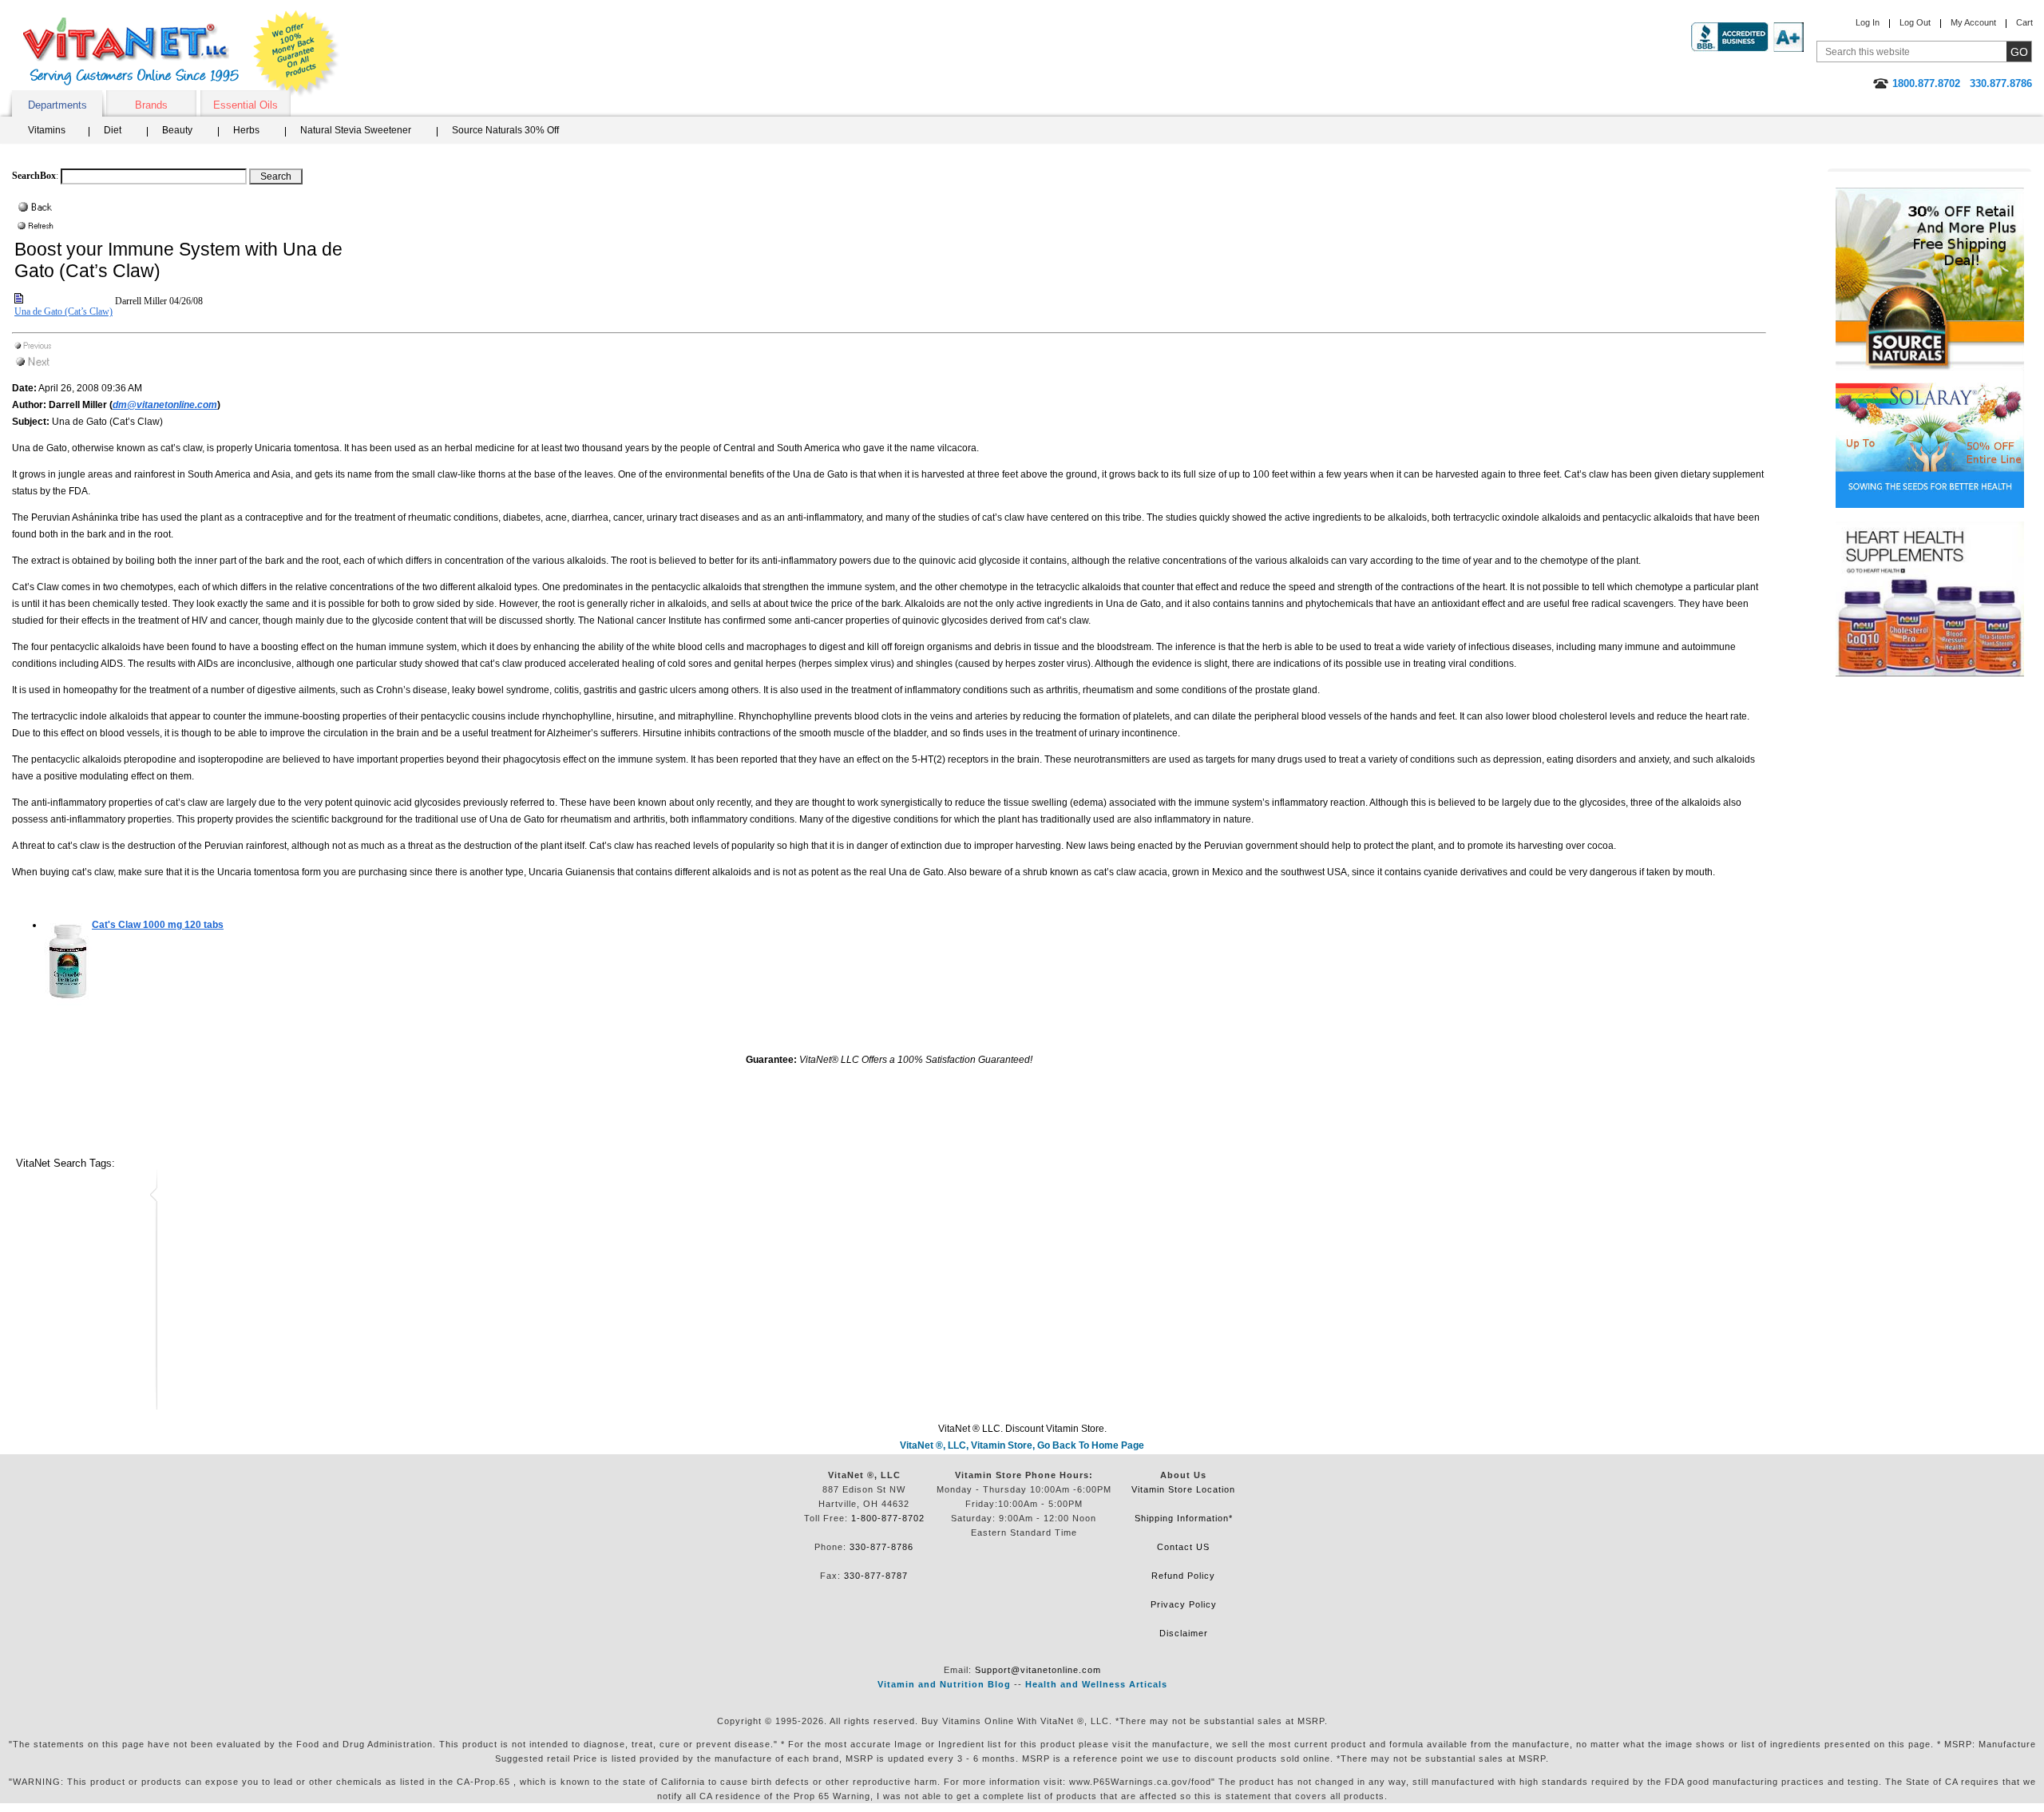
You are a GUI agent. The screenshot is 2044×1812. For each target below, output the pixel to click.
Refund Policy (1183, 1576)
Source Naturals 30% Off (505, 130)
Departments (57, 105)
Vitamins (47, 130)
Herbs (246, 130)
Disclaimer (1184, 1633)
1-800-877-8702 (888, 1518)
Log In (1868, 22)
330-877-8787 (876, 1576)
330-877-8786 (881, 1547)
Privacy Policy (1184, 1604)
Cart (2024, 22)
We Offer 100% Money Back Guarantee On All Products (296, 54)
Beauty (177, 130)
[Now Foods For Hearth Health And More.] (1930, 599)
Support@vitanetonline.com (1038, 1670)
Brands (151, 105)
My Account (1973, 22)
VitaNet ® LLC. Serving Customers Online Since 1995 (131, 52)
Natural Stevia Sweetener (356, 130)
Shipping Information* (1184, 1518)
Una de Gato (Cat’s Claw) (63, 311)
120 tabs (158, 925)
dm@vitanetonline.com (165, 405)
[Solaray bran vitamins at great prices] (1930, 439)
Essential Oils (246, 105)
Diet (113, 130)
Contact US (1183, 1547)
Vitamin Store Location (1183, 1489)
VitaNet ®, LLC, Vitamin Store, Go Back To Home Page (1022, 1445)
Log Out (1915, 22)
